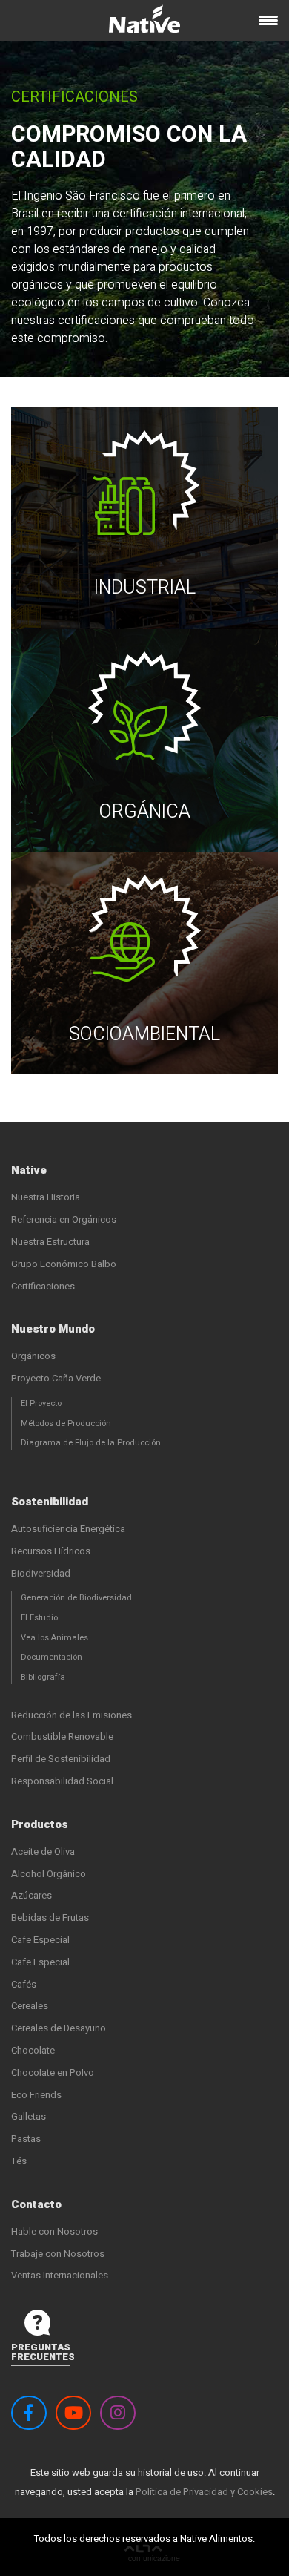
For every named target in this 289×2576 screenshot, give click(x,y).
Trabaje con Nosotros (58, 2254)
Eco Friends (36, 2095)
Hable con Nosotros (54, 2231)
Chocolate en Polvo (53, 2073)
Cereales (30, 2006)
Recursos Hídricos (51, 1551)
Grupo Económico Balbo (64, 1264)
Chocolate (33, 2050)
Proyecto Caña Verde (56, 1378)
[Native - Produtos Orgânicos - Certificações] (144, 24)
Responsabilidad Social (62, 1781)
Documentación (52, 1657)
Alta (152, 2555)
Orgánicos (33, 1356)
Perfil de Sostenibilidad (61, 1759)
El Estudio (39, 1618)
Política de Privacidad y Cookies (204, 2492)
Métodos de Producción (66, 1423)
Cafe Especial (40, 1940)
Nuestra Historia (46, 1197)
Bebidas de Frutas (50, 1918)
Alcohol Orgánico (49, 1874)
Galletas (29, 2116)
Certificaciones (43, 1286)
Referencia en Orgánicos (64, 1219)
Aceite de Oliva (43, 1851)
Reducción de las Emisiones (72, 1715)
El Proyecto (41, 1403)
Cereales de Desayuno (59, 2028)
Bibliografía (43, 1677)
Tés (19, 2161)
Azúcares (31, 1895)
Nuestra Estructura (50, 1242)
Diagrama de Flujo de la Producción (91, 1443)
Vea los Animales (54, 1638)
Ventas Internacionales (60, 2275)
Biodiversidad (41, 1573)
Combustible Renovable (62, 1736)
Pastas (26, 2139)
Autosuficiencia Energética (68, 1529)
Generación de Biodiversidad (76, 1598)
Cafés (24, 1984)
